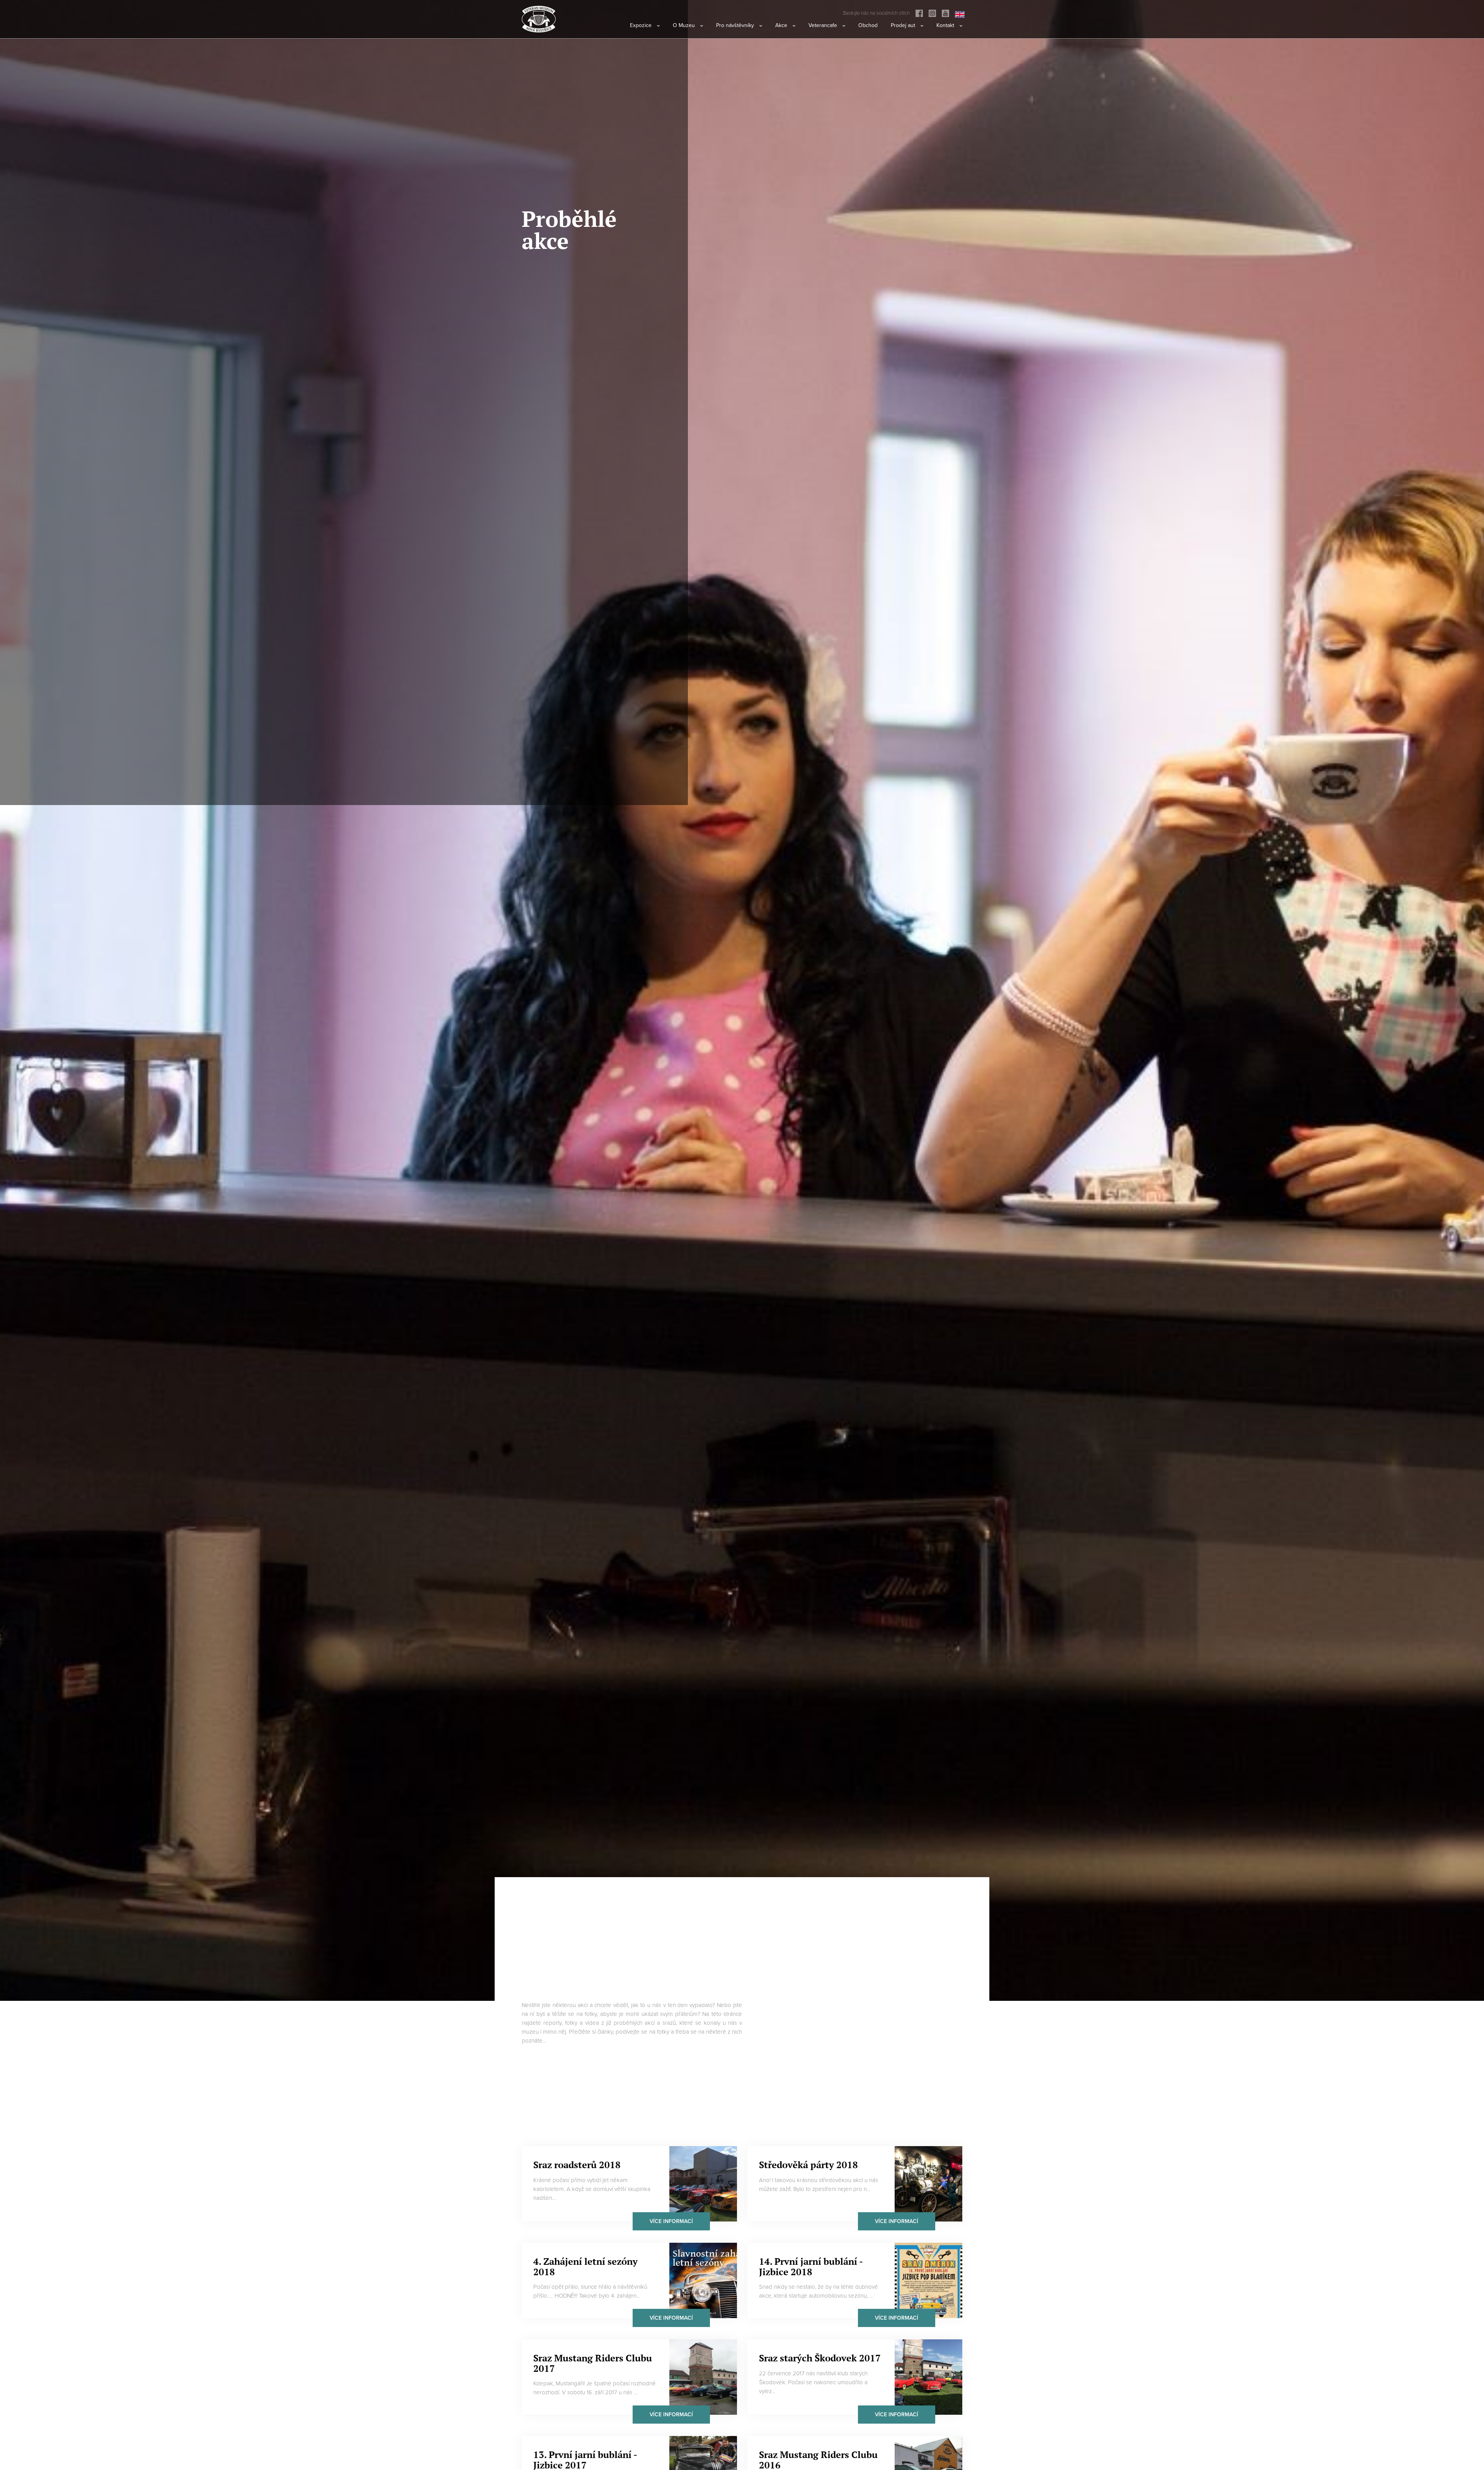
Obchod (868, 25)
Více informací (671, 2221)
